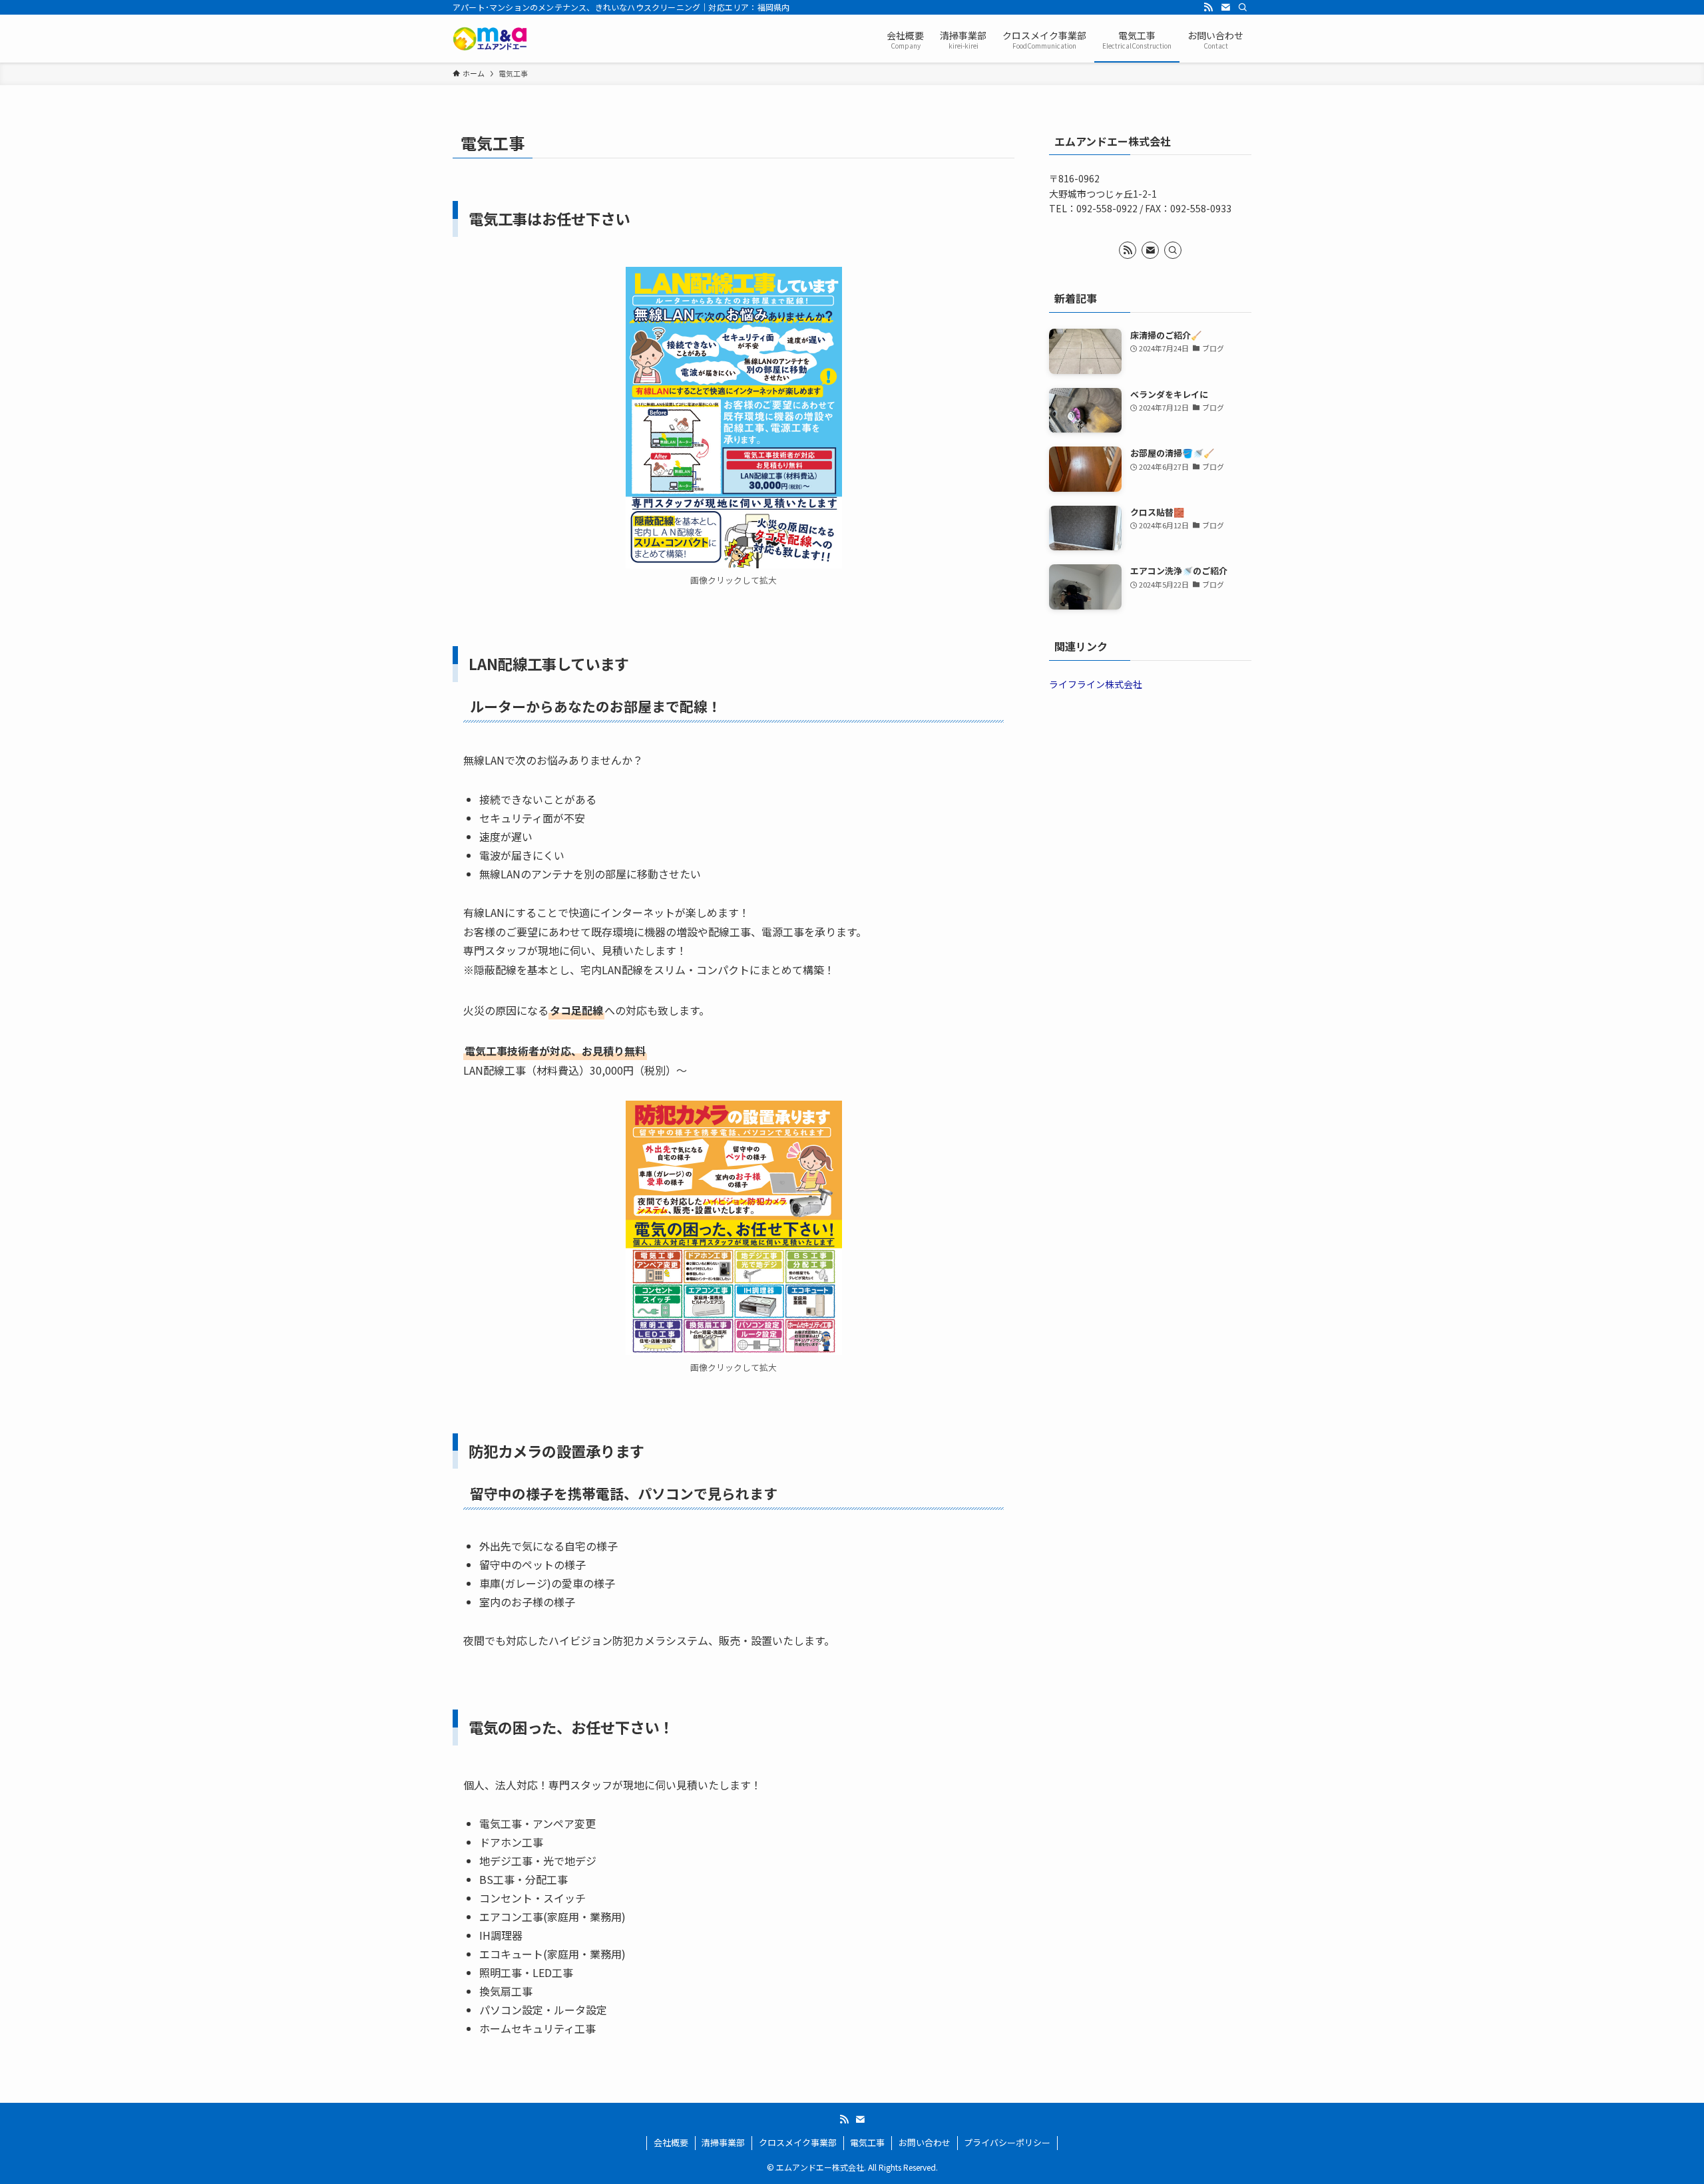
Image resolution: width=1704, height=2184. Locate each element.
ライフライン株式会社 (1096, 684)
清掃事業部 (723, 2142)
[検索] (1243, 7)
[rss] (1208, 7)
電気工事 (867, 2142)
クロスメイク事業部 (798, 2142)
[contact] (1225, 7)
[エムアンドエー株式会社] (490, 39)
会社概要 (671, 2142)
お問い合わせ (925, 2142)
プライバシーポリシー (1007, 2142)
